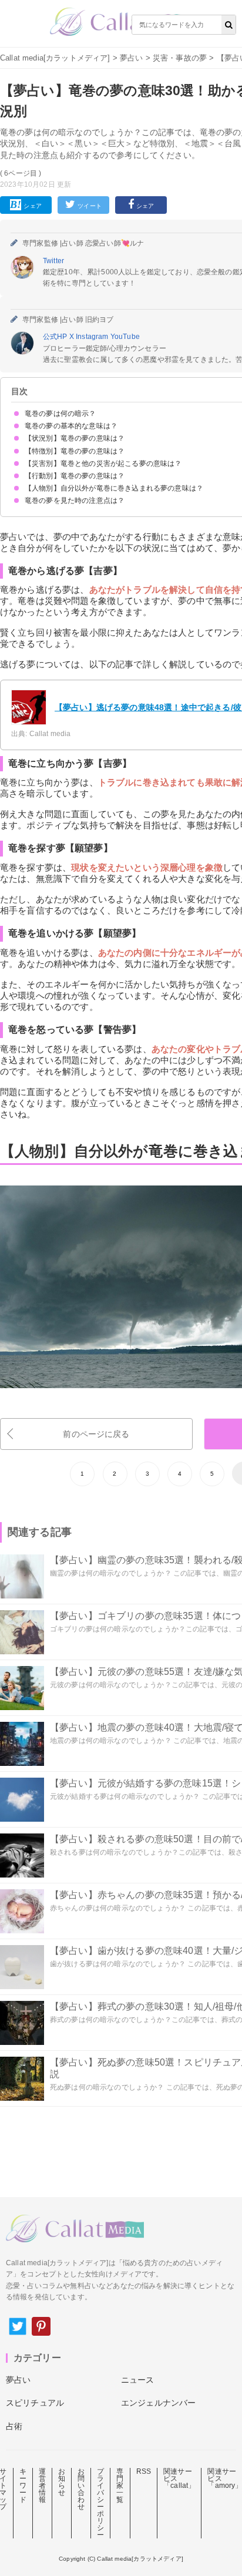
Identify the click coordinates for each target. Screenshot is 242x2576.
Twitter (53, 261)
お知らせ (62, 2482)
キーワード (23, 2486)
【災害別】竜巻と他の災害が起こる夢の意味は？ (103, 464)
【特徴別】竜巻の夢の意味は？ (75, 451)
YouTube (125, 337)
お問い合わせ (81, 2489)
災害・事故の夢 (180, 58)
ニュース (138, 2380)
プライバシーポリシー (100, 2503)
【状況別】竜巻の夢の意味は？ (75, 438)
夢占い (131, 58)
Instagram (93, 337)
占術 (14, 2426)
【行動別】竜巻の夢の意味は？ (75, 476)
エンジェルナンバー (158, 2403)
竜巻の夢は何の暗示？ (60, 414)
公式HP (56, 337)
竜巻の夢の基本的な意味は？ (71, 426)
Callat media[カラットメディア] (55, 58)
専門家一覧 (120, 2486)
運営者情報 (42, 2486)
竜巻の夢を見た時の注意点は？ (75, 501)
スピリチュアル (35, 2403)
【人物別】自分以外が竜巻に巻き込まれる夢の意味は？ (114, 488)
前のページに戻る (96, 1434)
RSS (144, 2471)
